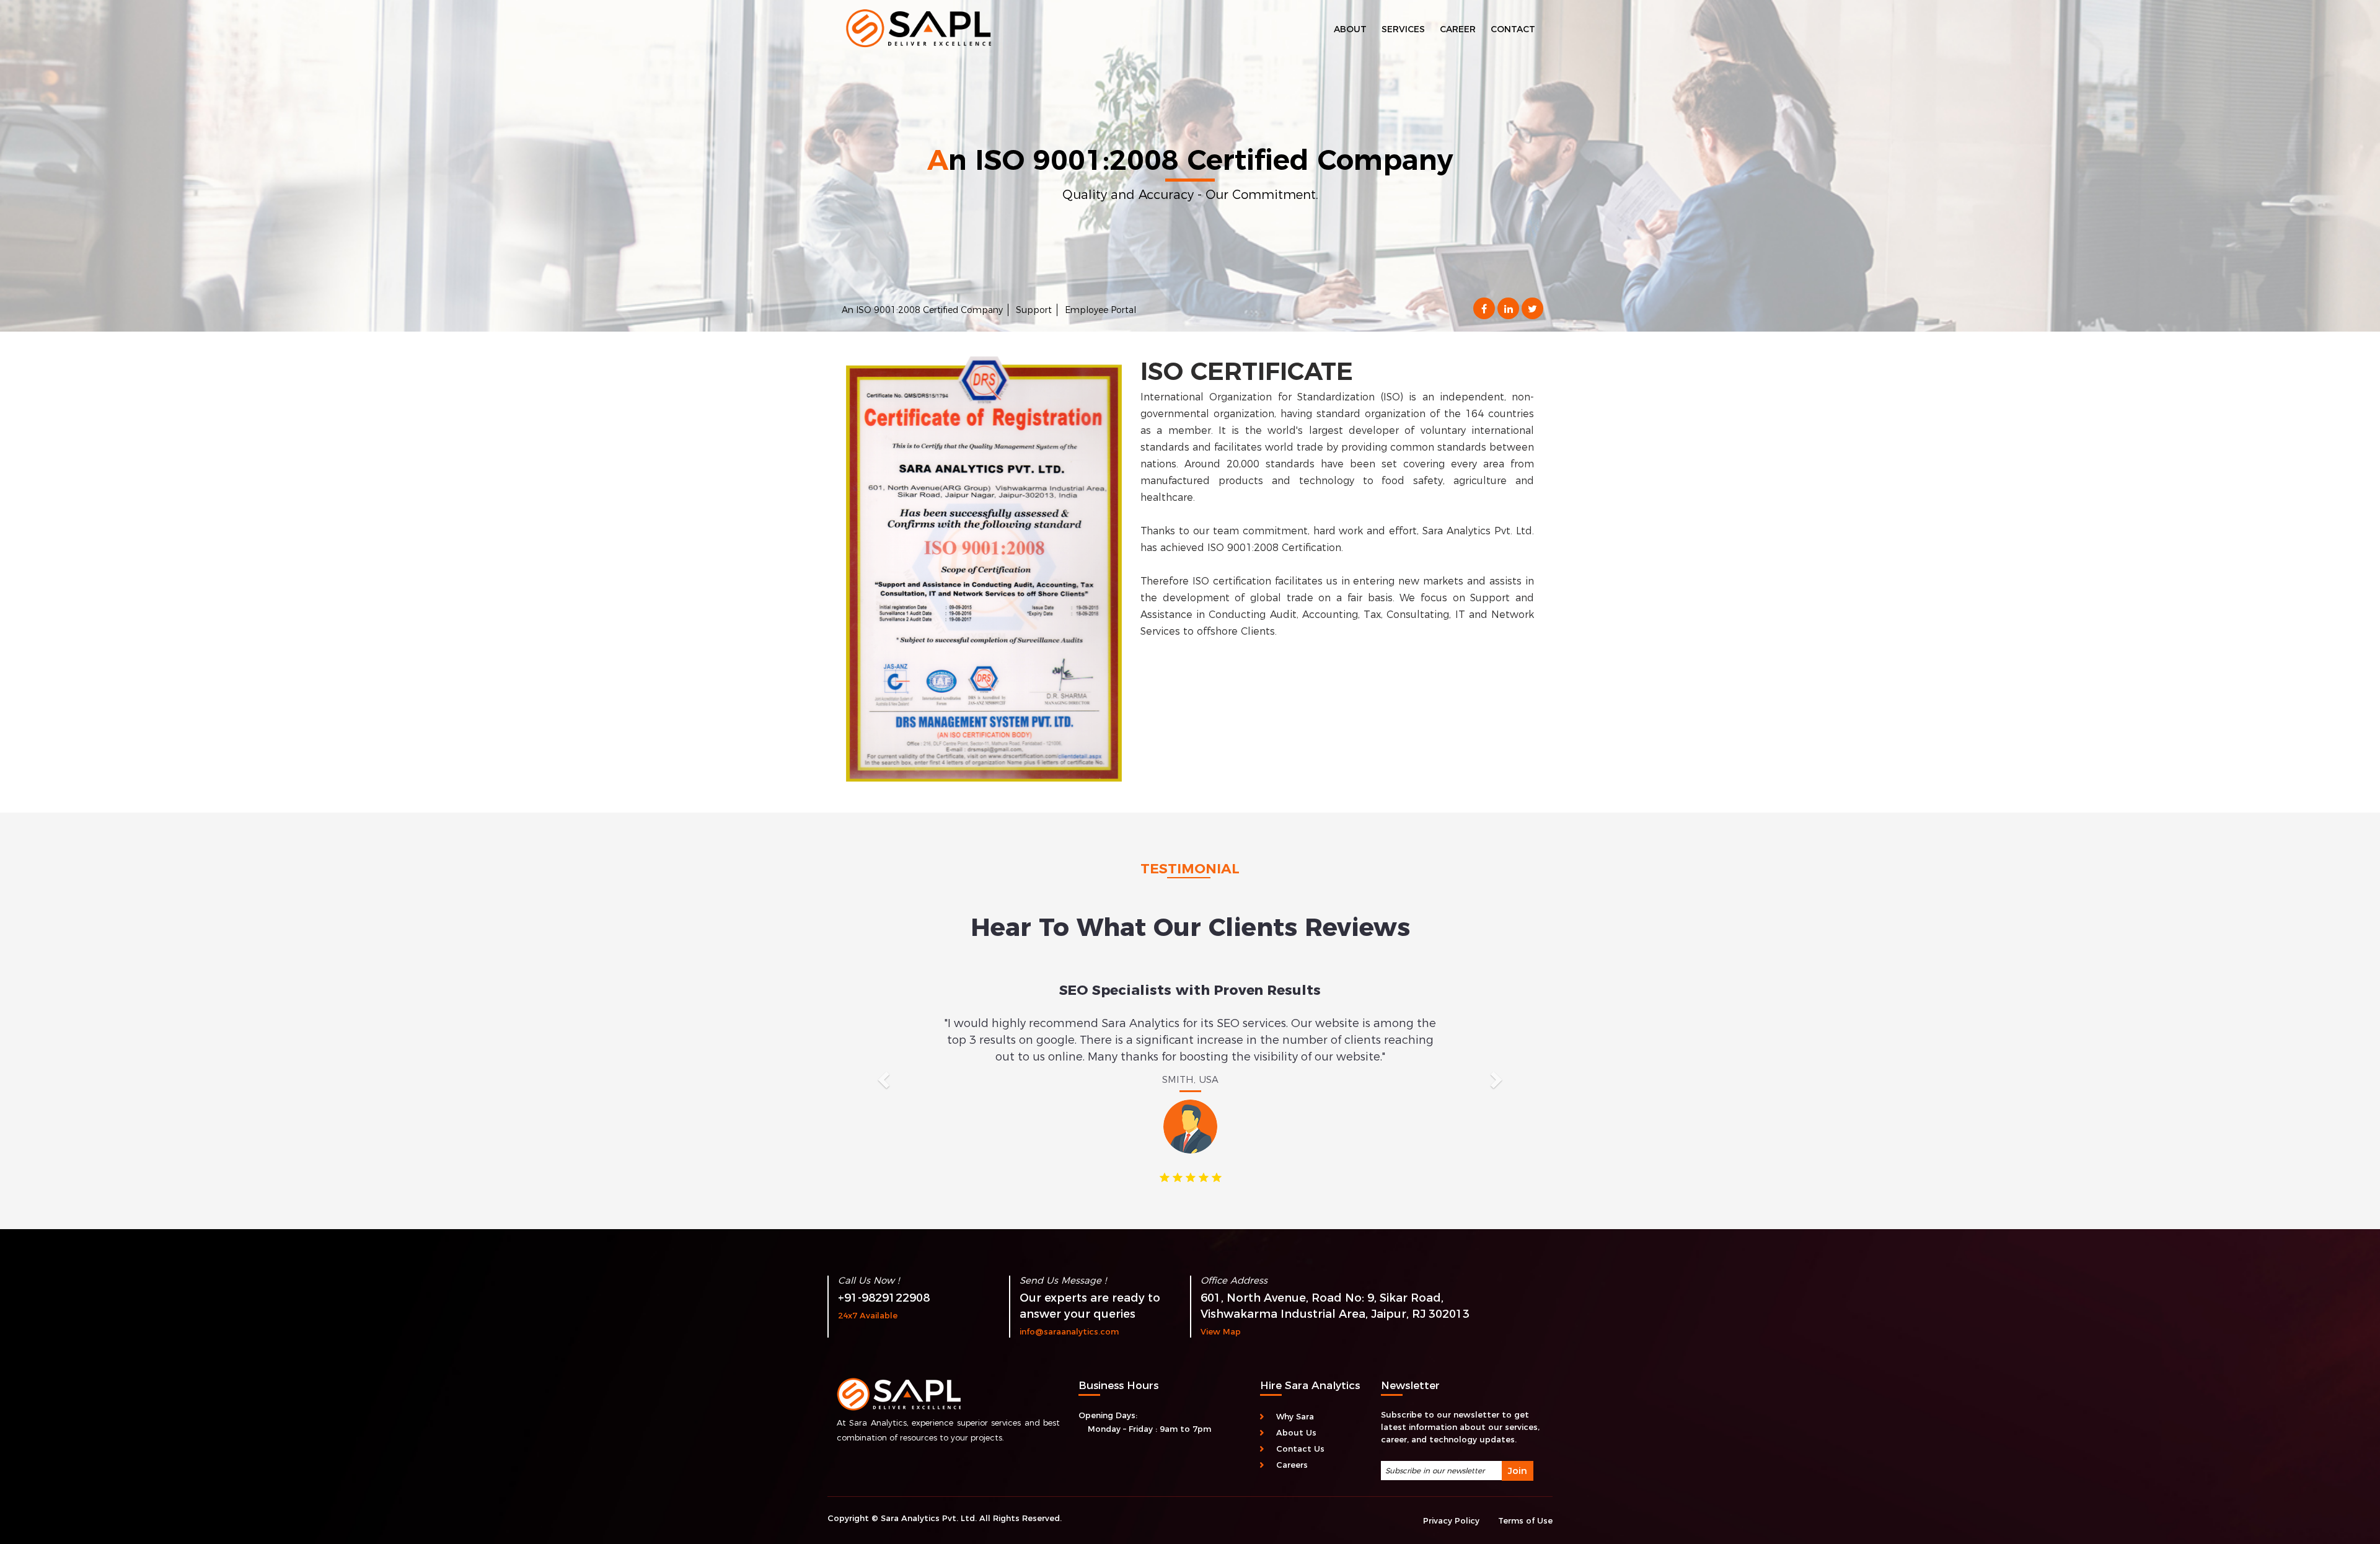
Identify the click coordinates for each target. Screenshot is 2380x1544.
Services (1403, 29)
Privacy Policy (1451, 1504)
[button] (882, 1068)
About (1350, 29)
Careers (1292, 1448)
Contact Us (1300, 1432)
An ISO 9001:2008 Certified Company (922, 310)
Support (1034, 310)
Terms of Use (1525, 1504)
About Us (1296, 1416)
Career (1458, 29)
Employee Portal (1100, 310)
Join (1518, 1454)
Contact (1513, 29)
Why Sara (1295, 1400)
